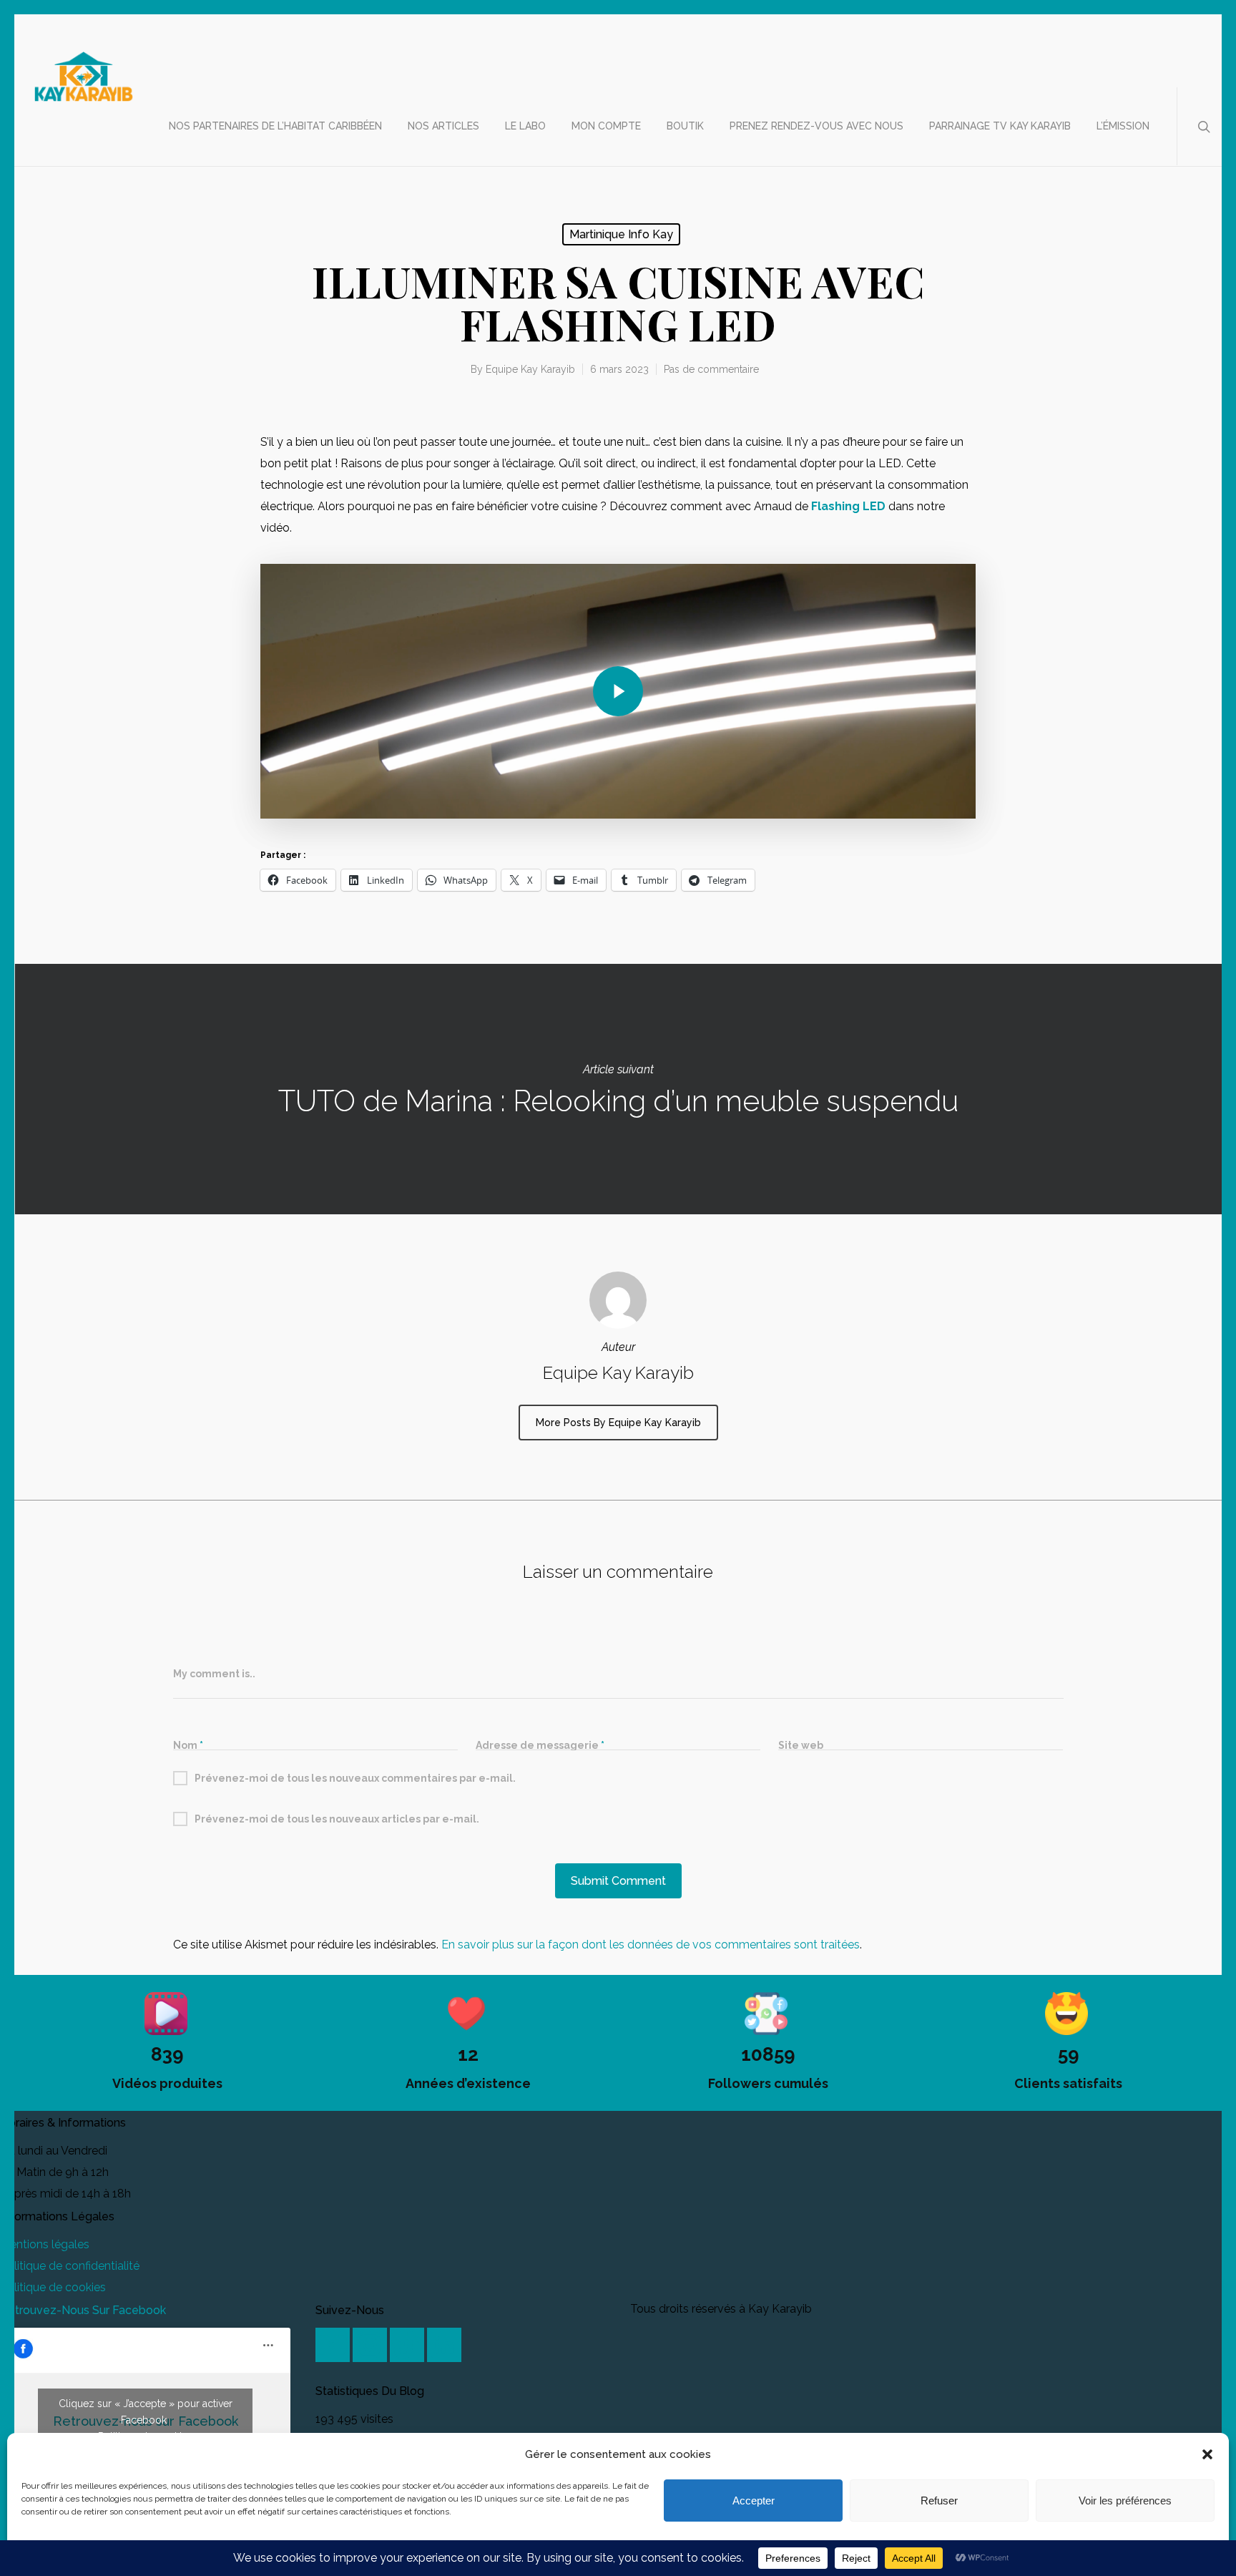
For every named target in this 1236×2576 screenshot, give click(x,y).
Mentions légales (45, 2244)
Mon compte (606, 126)
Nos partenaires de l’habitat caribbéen (275, 126)
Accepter (754, 2501)
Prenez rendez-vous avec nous (816, 126)
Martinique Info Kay (621, 234)
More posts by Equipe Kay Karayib (618, 1423)
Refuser (939, 2501)
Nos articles (443, 126)
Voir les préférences (1125, 2501)
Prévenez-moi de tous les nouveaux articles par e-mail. (337, 1819)
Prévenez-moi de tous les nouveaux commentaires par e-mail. (355, 1778)
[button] (1207, 2454)
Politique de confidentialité (70, 2266)
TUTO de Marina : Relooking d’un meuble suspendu (618, 1089)
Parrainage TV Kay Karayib (1000, 126)
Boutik (685, 126)
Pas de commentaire (711, 369)
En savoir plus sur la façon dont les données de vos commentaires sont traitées (651, 1945)
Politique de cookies (53, 2287)
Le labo (525, 126)
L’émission (1123, 126)
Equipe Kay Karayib (530, 369)
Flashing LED (848, 506)
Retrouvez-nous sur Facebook (83, 2310)
